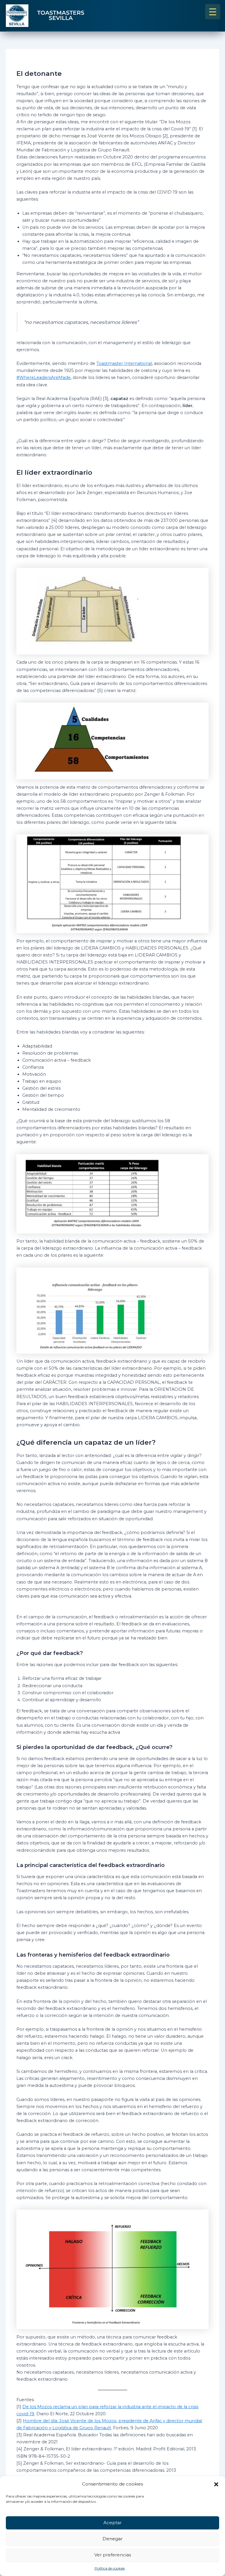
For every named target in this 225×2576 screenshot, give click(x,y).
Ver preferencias (113, 2555)
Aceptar (112, 2523)
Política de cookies (110, 2568)
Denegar (112, 2539)
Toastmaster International (124, 363)
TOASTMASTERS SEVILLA (61, 16)
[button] (216, 2484)
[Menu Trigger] (213, 12)
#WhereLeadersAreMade (44, 377)
